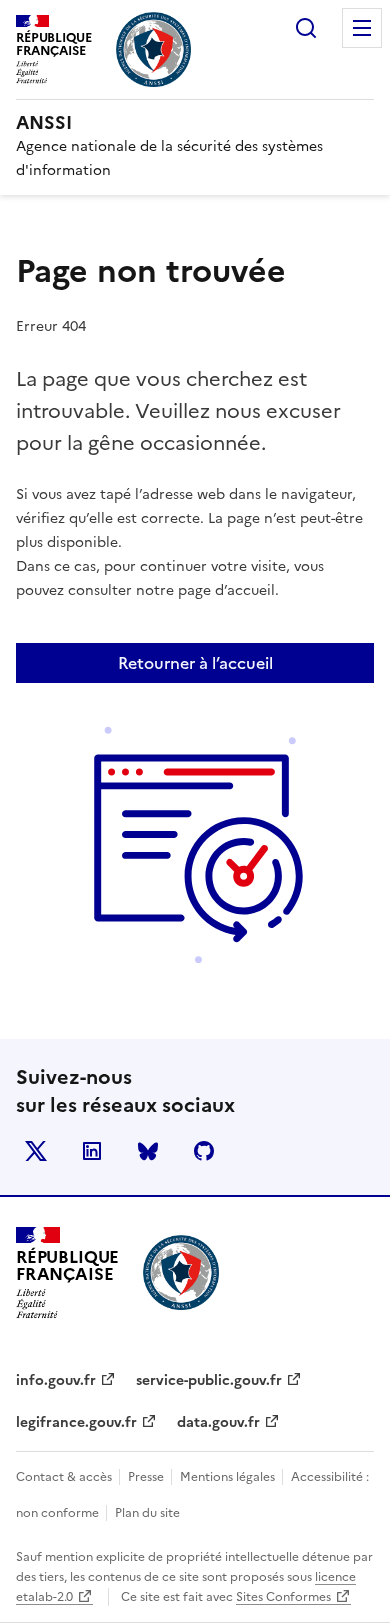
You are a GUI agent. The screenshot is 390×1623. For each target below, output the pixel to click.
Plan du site (147, 1513)
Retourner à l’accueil (195, 663)
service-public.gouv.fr (209, 1380)
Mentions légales (229, 1477)
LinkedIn (92, 1151)
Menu (362, 28)
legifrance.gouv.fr (76, 1422)
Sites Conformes (283, 1597)
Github (204, 1151)
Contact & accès (65, 1477)
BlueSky (148, 1151)
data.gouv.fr (218, 1422)
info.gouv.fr (56, 1380)
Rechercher (306, 28)
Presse (147, 1477)
